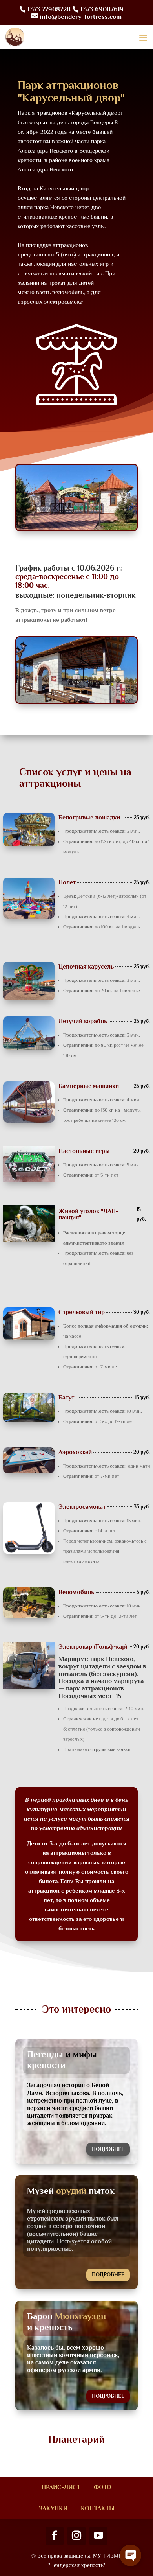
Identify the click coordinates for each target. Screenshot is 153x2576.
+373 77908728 (49, 9)
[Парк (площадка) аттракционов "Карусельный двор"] (76, 529)
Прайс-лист (61, 2487)
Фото (103, 2487)
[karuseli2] (76, 702)
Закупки (53, 2508)
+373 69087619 (102, 9)
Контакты (98, 2508)
